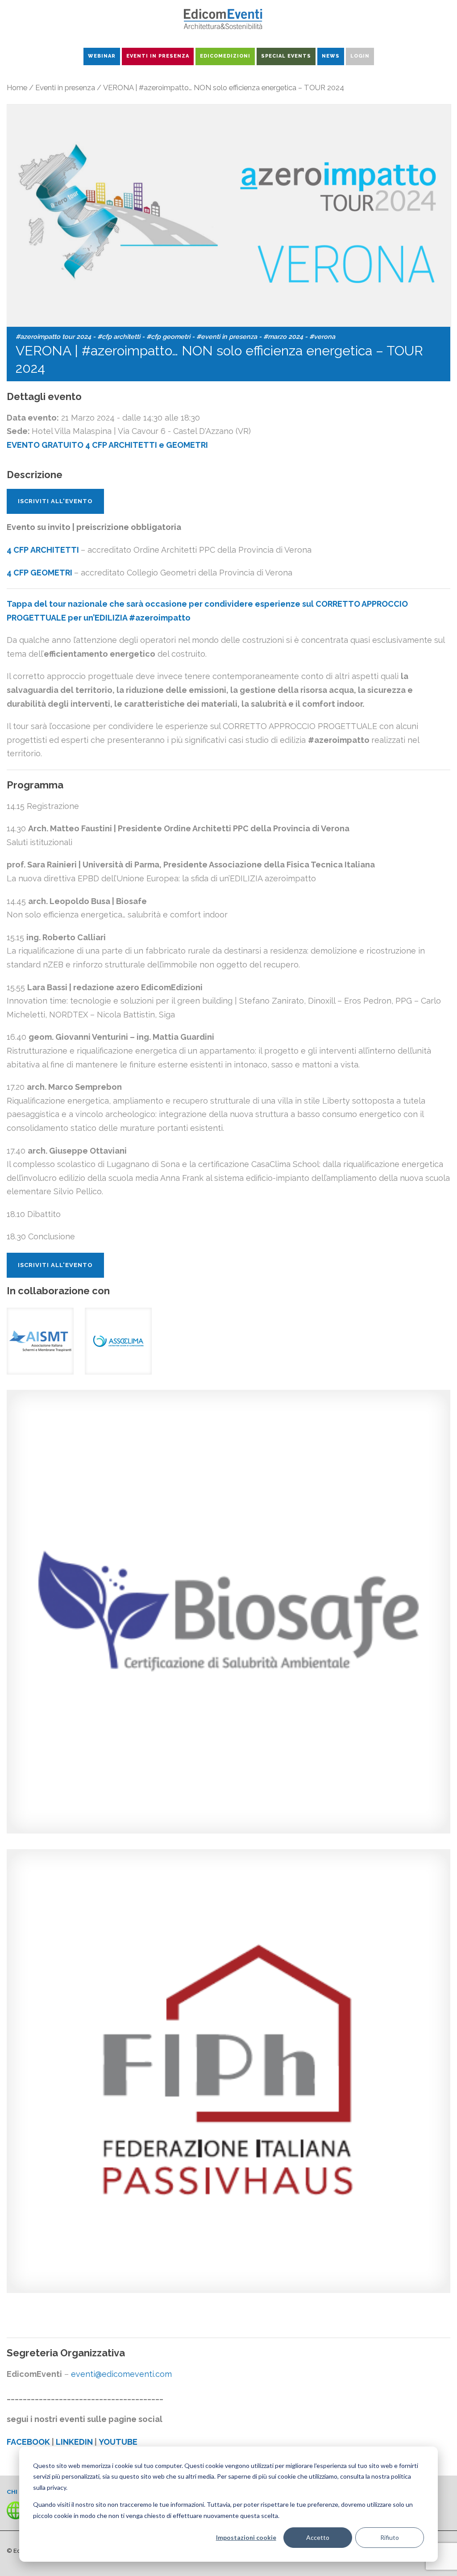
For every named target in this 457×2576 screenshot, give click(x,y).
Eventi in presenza (65, 88)
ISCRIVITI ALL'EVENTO (55, 501)
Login (360, 56)
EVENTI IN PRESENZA (158, 56)
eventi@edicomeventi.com (121, 2374)
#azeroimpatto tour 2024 (53, 336)
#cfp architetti (119, 336)
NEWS (331, 56)
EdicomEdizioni (225, 56)
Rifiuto (390, 2537)
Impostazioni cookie (246, 2537)
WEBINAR (102, 56)
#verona (322, 336)
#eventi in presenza (227, 336)
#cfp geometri (168, 336)
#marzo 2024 (283, 336)
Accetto (318, 2537)
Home (17, 88)
